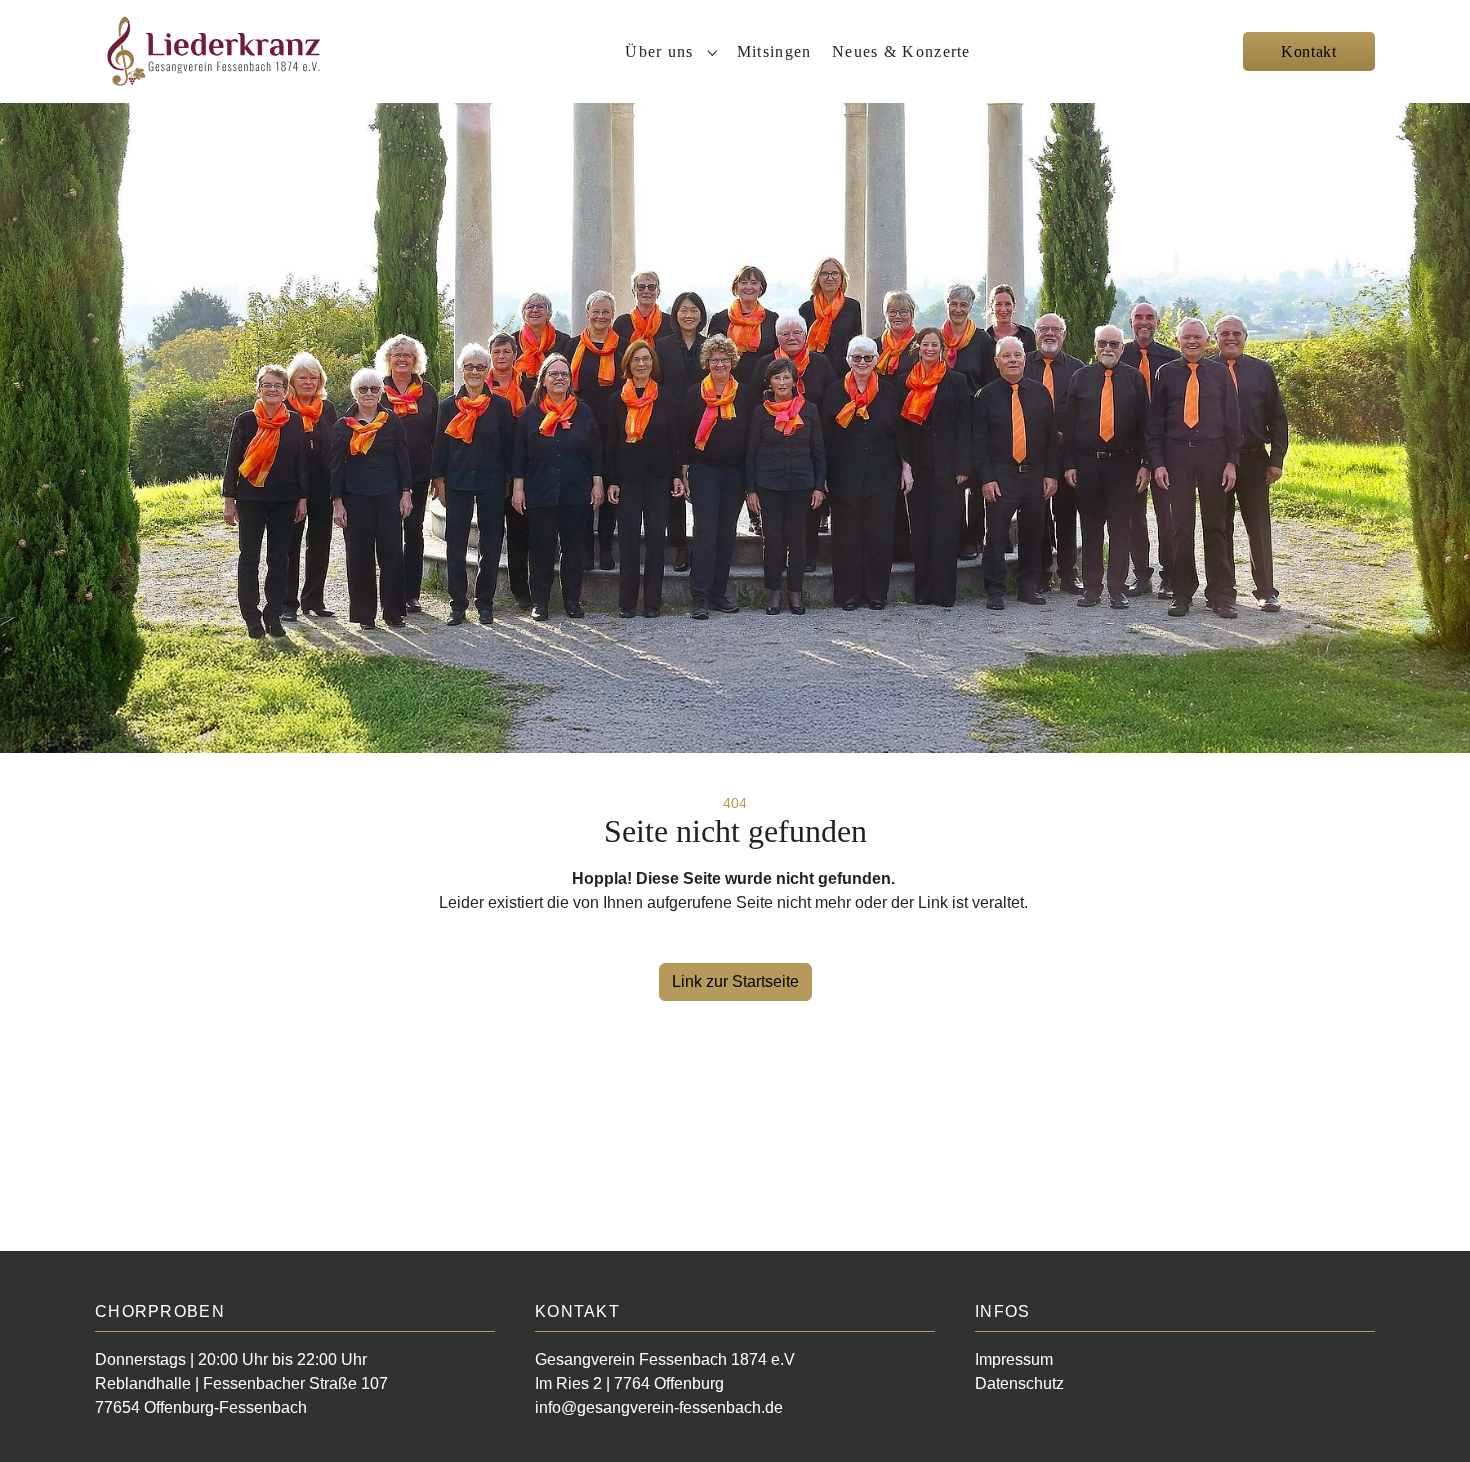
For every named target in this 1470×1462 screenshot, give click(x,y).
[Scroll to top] (1426, 1418)
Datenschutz (1019, 1383)
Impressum (1014, 1359)
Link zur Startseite (735, 981)
